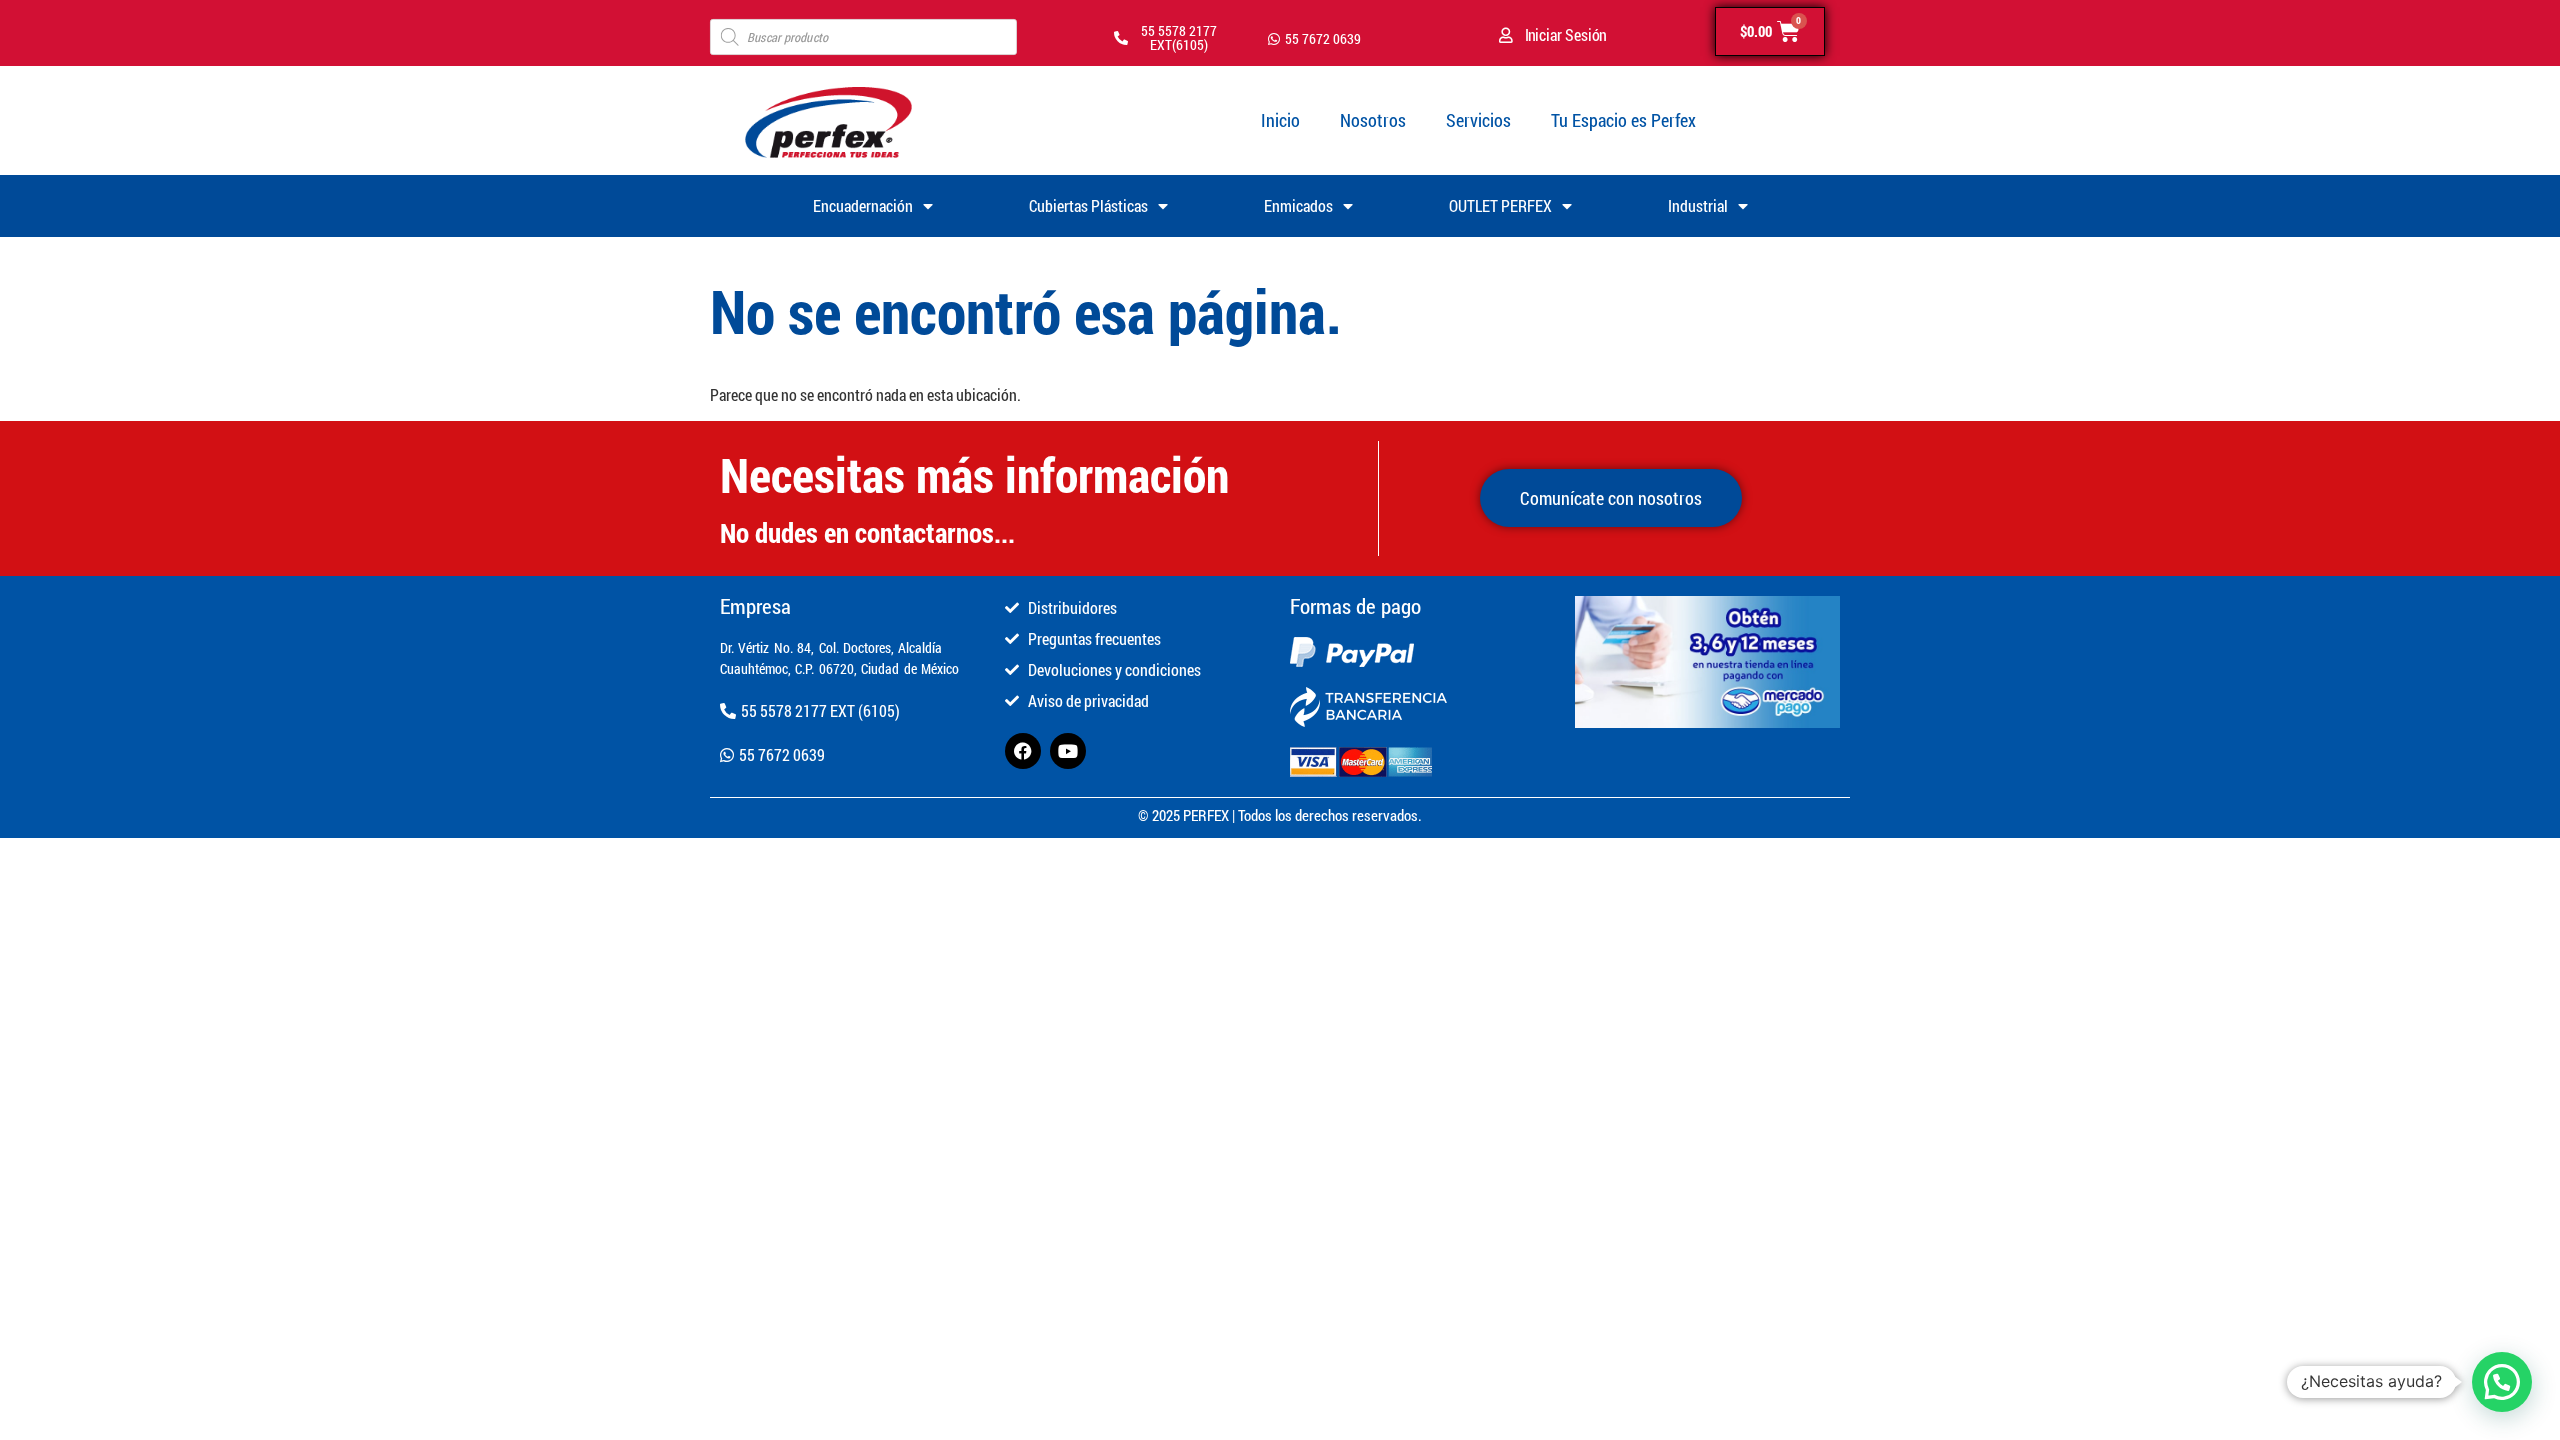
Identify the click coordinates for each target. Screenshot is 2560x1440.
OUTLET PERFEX (1500, 205)
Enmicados (1298, 205)
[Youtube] (1068, 751)
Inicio (1280, 120)
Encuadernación (863, 205)
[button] (2502, 1382)
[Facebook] (1023, 751)
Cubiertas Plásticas (1088, 205)
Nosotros (1373, 120)
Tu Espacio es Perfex (1623, 120)
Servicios (1478, 120)
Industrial (1698, 205)
